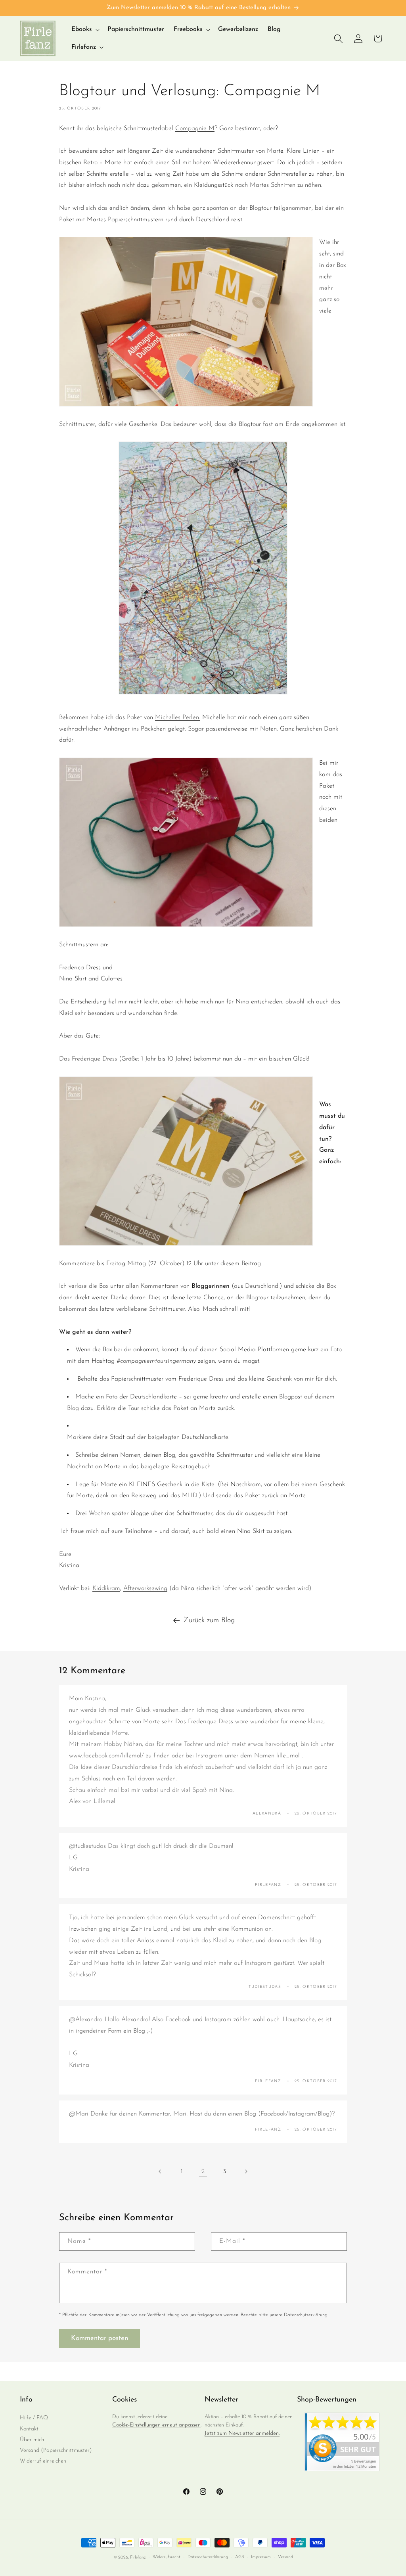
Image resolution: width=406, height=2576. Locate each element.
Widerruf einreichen (43, 2461)
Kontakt (29, 2429)
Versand (285, 2557)
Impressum (261, 2557)
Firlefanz (138, 2558)
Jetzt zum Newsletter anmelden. (242, 2433)
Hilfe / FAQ (34, 2418)
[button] (85, 30)
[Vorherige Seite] (160, 2171)
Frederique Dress (94, 1059)
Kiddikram (106, 1588)
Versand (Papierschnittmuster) (56, 2450)
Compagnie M (195, 129)
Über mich (32, 2440)
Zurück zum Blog (209, 1621)
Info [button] (26, 2400)
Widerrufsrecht (167, 2557)
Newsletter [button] (221, 2400)
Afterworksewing (145, 1588)
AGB (239, 2557)
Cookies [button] (124, 2400)
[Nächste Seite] (246, 2171)
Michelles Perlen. (178, 717)
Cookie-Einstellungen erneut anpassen (156, 2425)
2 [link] (203, 2171)
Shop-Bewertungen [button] (327, 2400)
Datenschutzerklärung (208, 2557)
